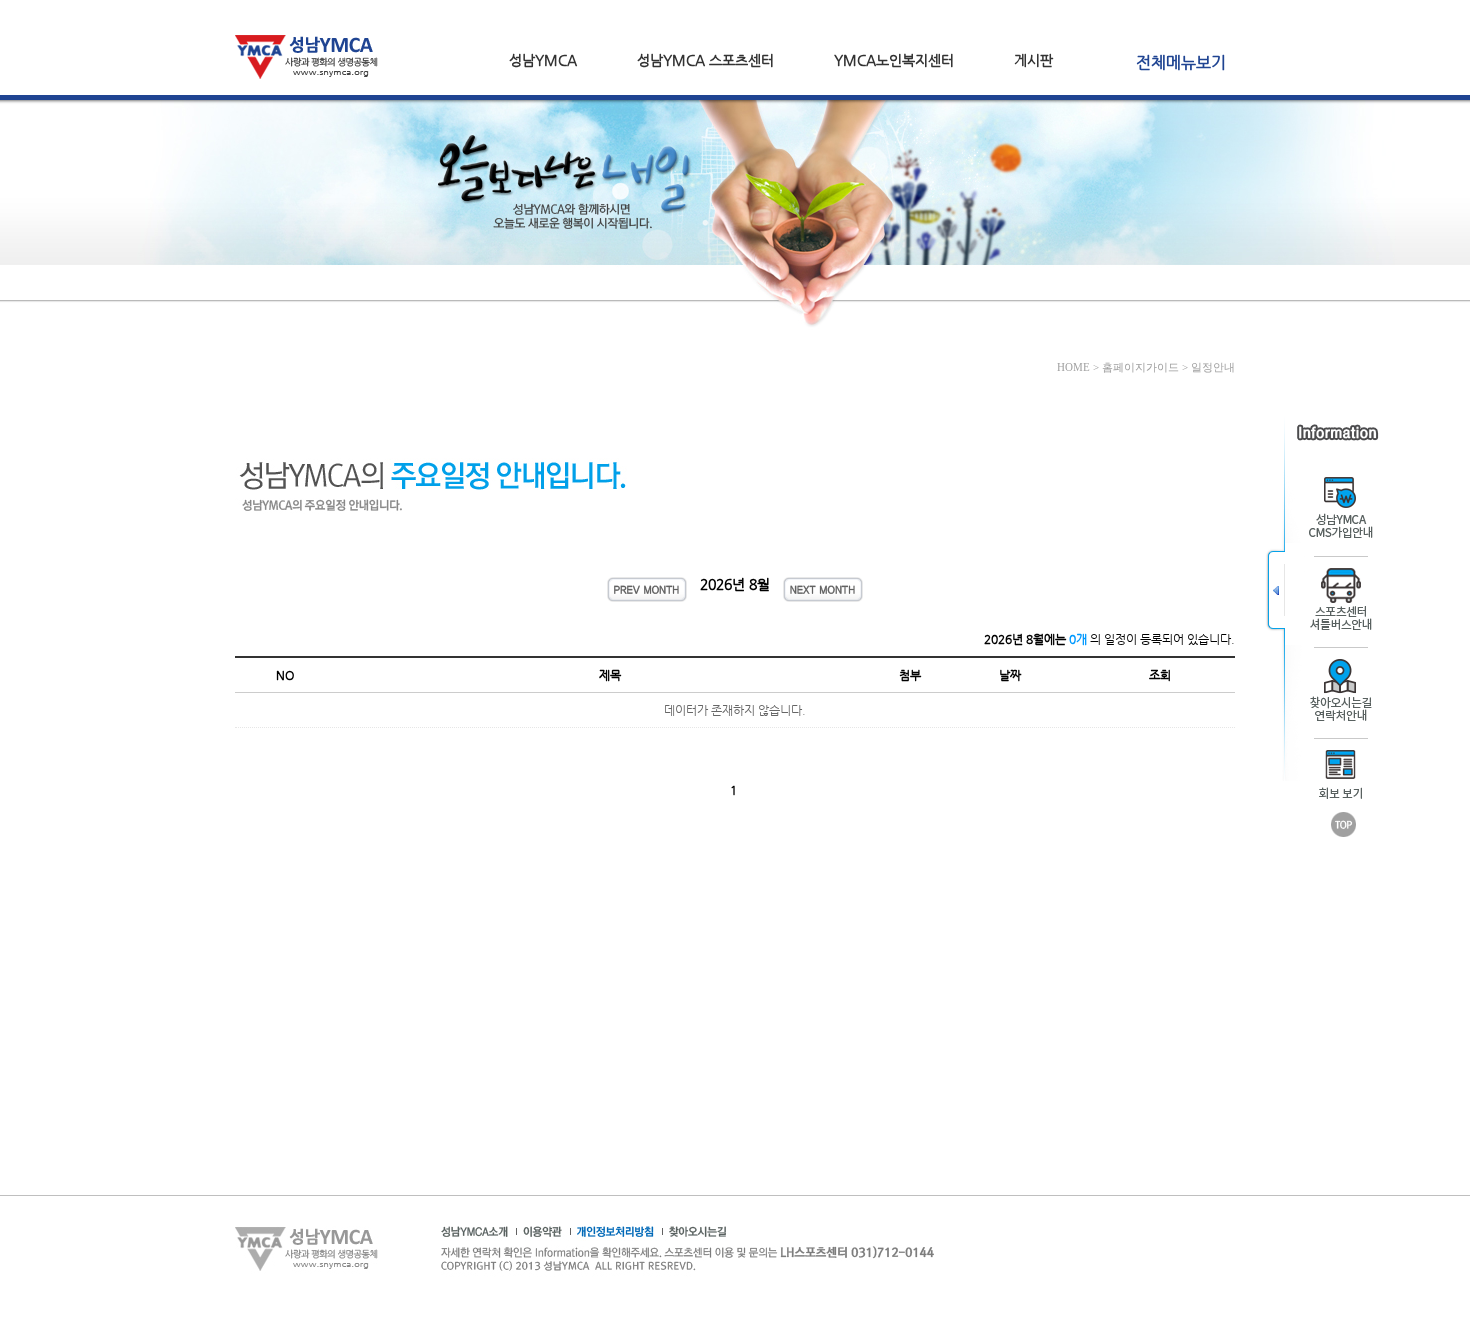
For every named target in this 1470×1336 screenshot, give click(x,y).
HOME (1073, 367)
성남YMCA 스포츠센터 (705, 60)
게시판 (1033, 60)
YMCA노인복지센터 (894, 60)
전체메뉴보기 (1181, 62)
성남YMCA (543, 60)
